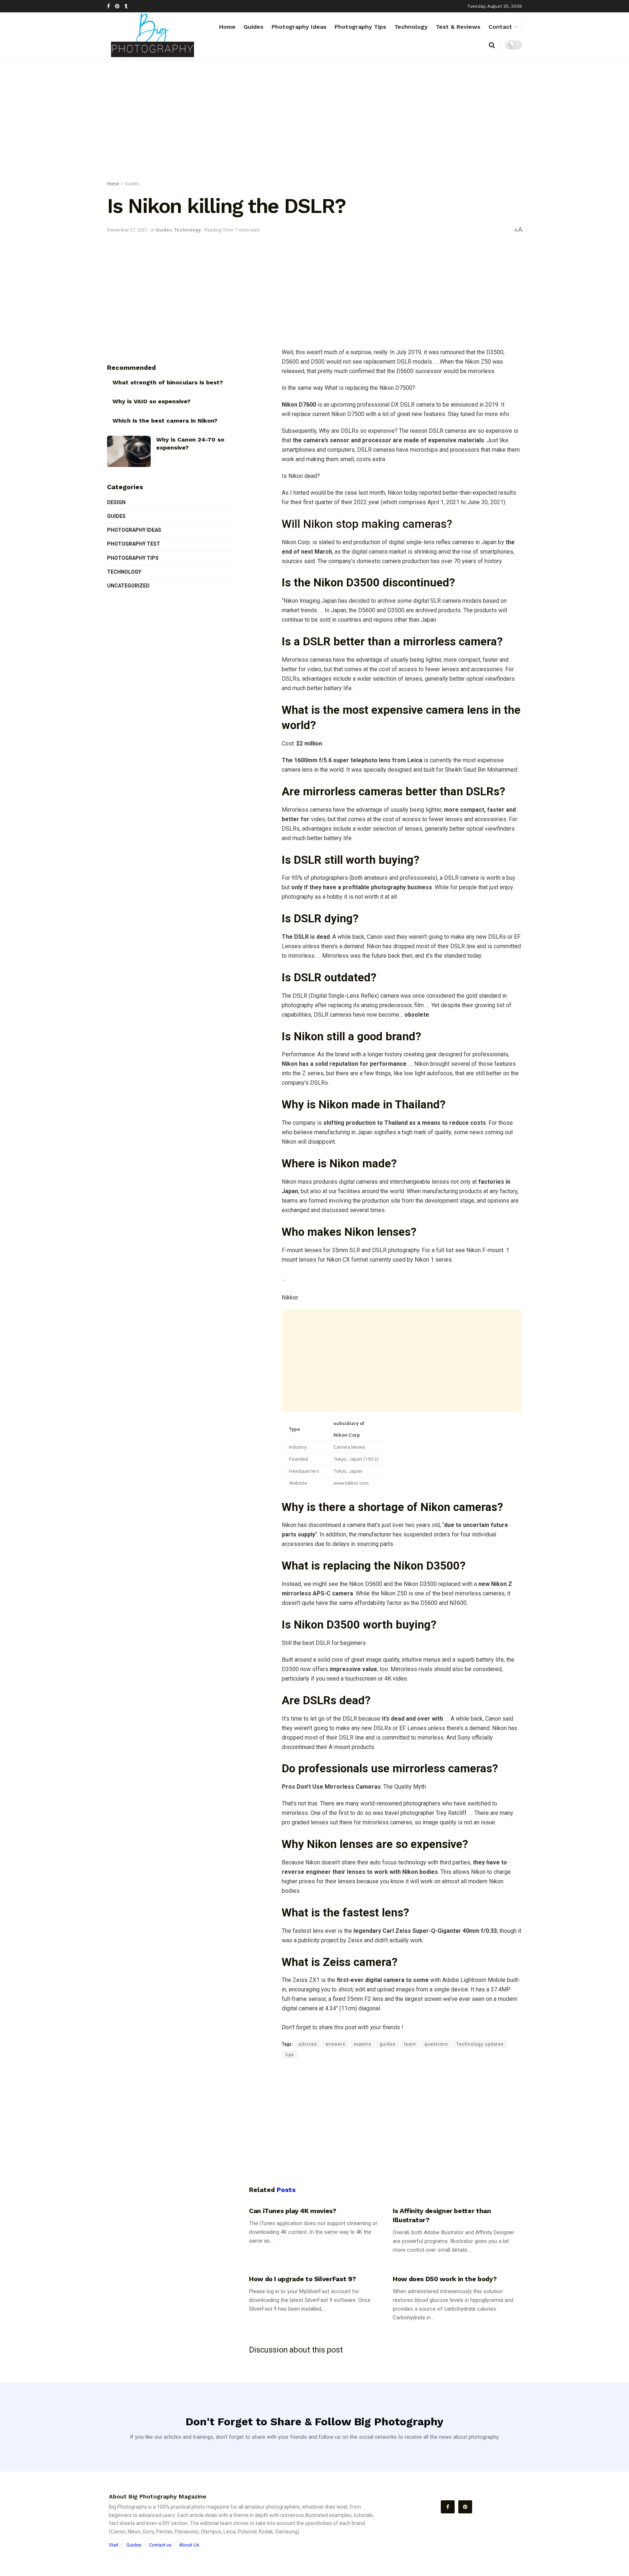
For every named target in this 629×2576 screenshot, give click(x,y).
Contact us (160, 2545)
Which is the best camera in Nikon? (165, 421)
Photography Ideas (299, 27)
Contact (500, 27)
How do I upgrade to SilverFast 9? (302, 2279)
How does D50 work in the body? (445, 2279)
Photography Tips (360, 27)
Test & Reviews (458, 27)
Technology (411, 27)
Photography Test (134, 544)
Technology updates (480, 2044)
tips (290, 2055)
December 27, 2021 (127, 230)
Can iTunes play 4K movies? (293, 2211)
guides (388, 2044)
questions (436, 2044)
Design (116, 502)
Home (227, 27)
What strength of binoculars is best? (168, 382)
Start (114, 2545)
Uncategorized (128, 586)
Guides (254, 27)
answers (335, 2044)
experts (363, 2044)
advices (308, 2044)
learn (410, 2044)
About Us (189, 2545)
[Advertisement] (314, 122)
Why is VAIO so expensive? (151, 401)
